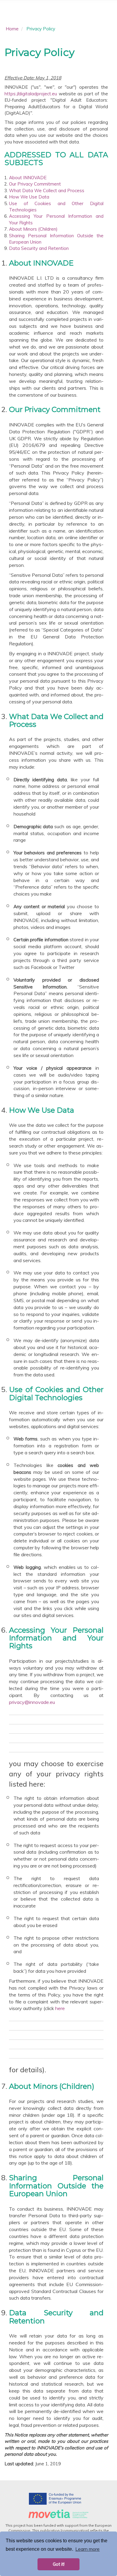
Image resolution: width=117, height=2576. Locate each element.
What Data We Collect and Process (47, 191)
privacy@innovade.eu (32, 1702)
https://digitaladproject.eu (31, 94)
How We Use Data (29, 197)
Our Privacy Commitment (35, 184)
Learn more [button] (87, 2549)
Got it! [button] (59, 2564)
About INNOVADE (28, 178)
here (60, 2008)
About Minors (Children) (33, 229)
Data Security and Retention (39, 248)
